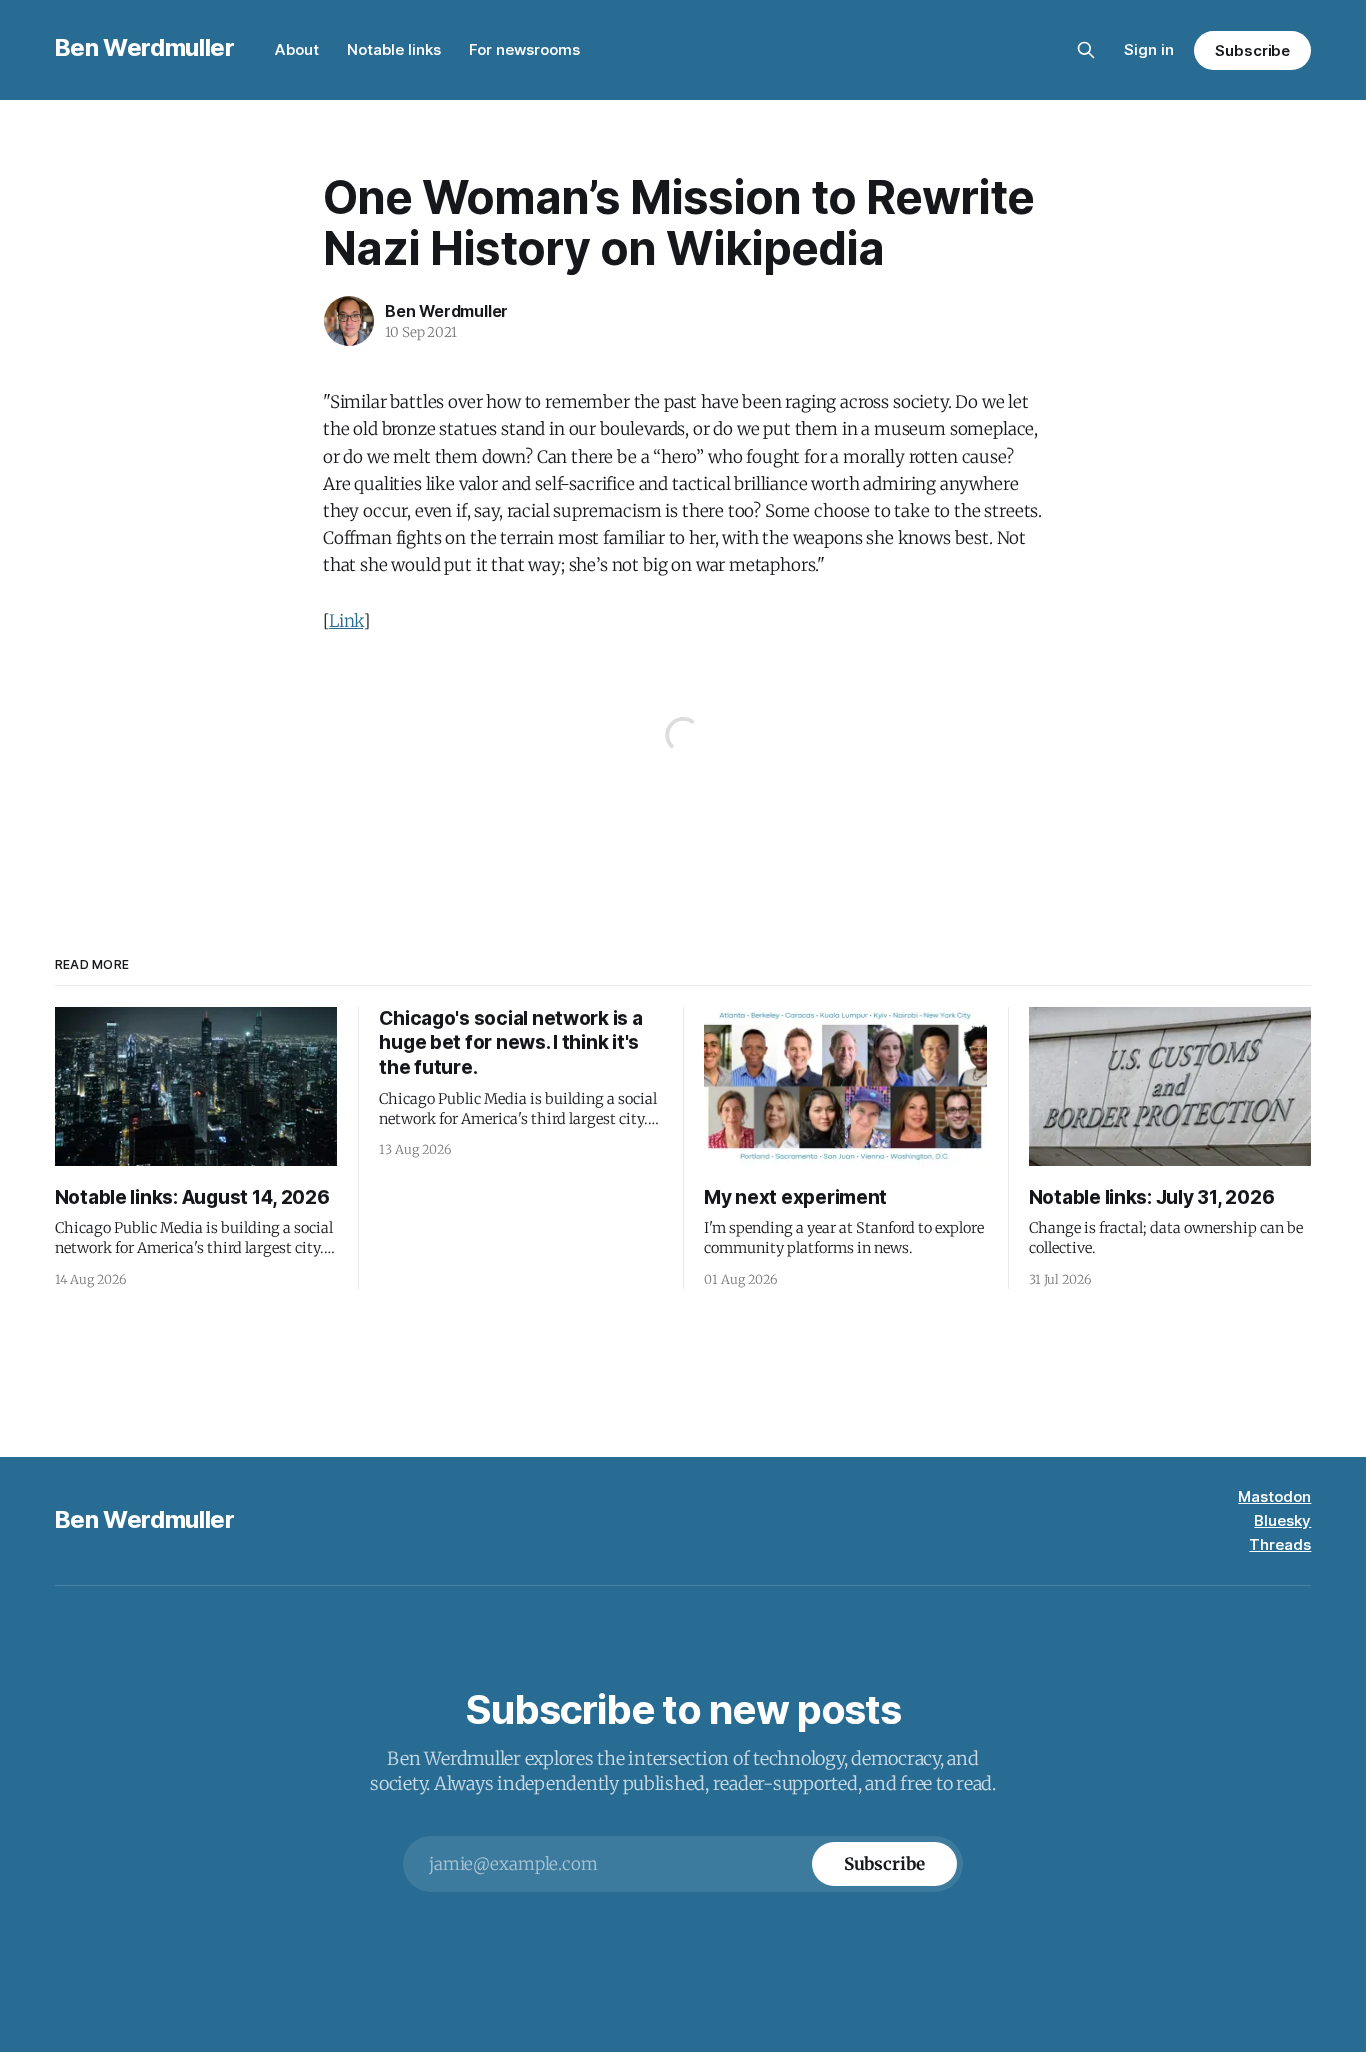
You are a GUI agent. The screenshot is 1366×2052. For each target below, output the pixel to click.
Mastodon (1274, 1496)
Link (346, 621)
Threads (1280, 1544)
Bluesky (1282, 1520)
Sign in (1149, 49)
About (297, 49)
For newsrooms (524, 49)
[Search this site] (1086, 50)
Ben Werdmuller (145, 47)
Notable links (394, 49)
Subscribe (1252, 50)
